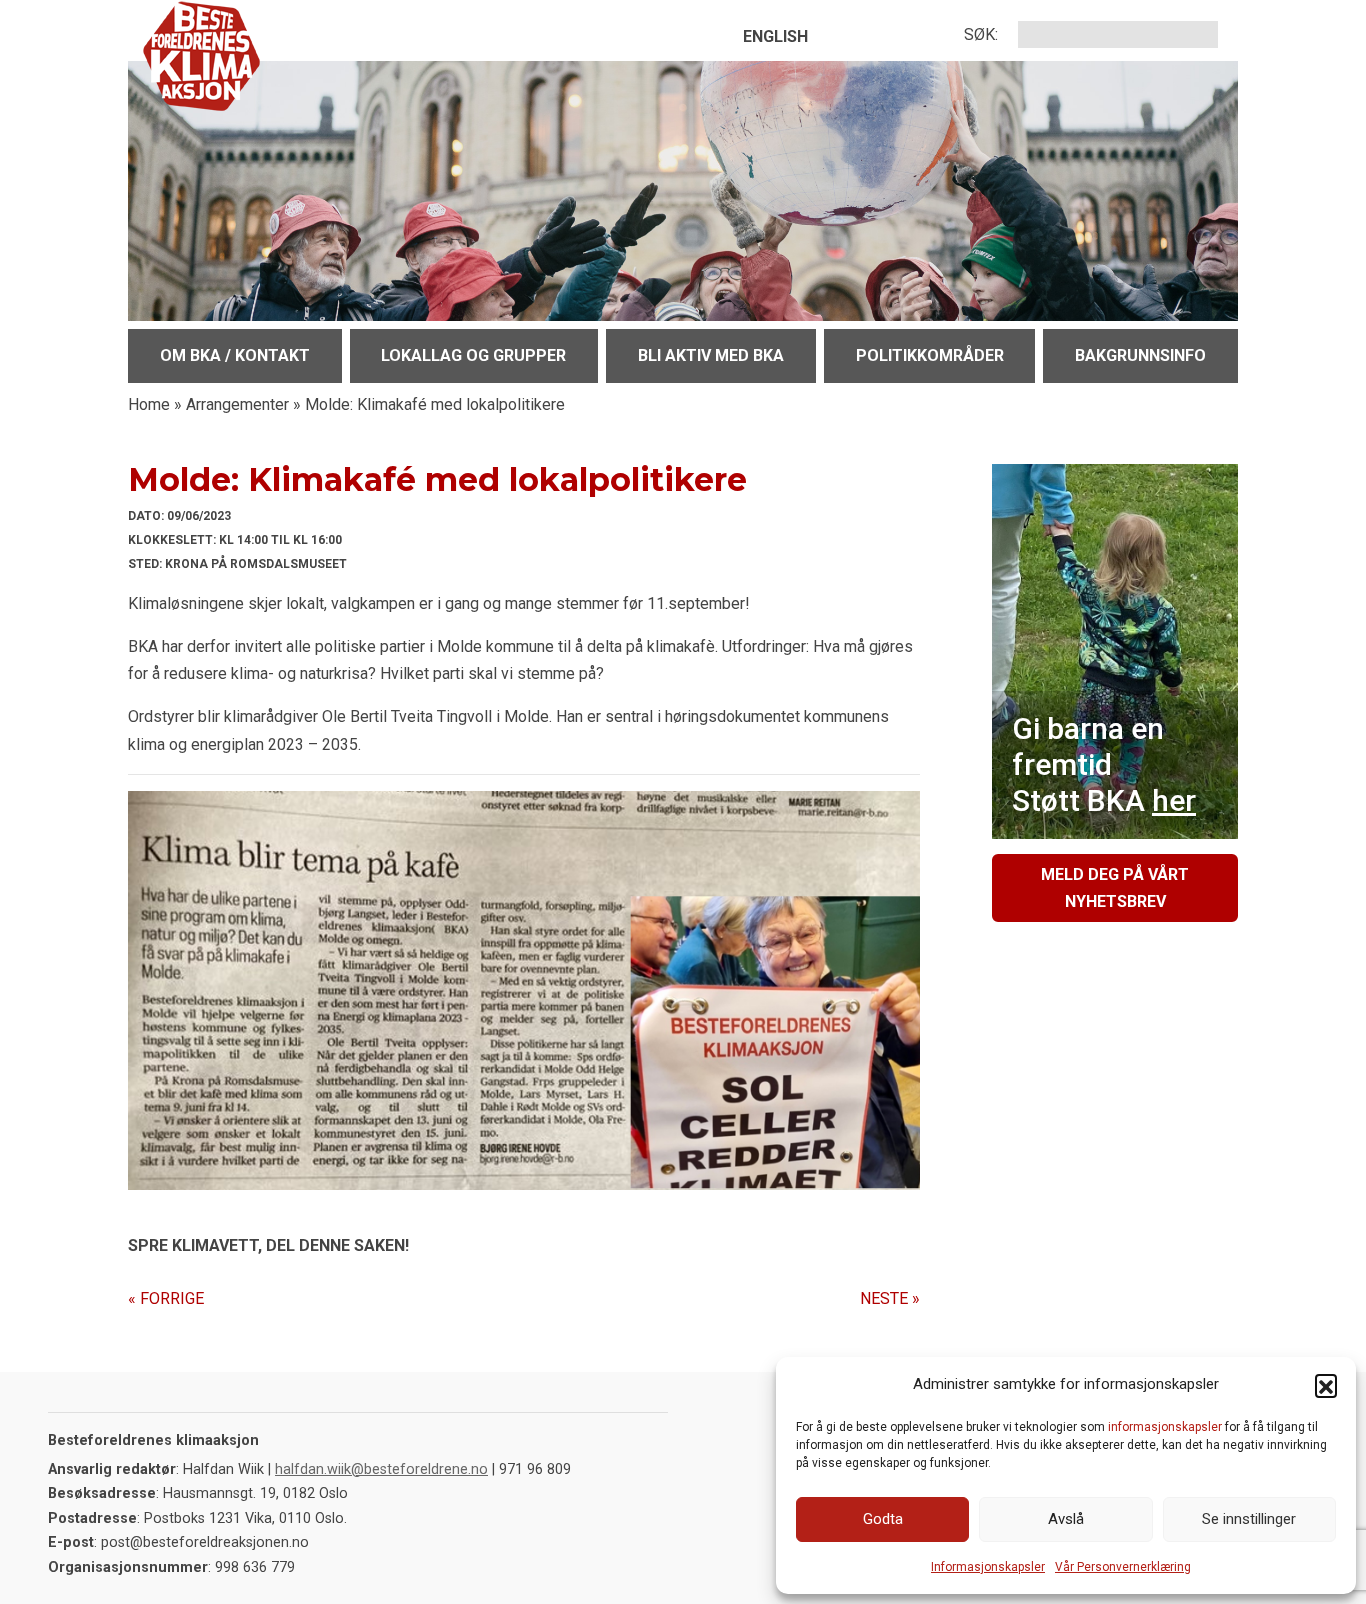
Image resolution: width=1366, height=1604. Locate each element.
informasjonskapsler (1165, 1427)
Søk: (981, 34)
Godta (883, 1519)
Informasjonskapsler (988, 1567)
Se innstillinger (1249, 1519)
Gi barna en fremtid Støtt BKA (1104, 764)
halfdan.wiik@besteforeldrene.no (381, 1469)
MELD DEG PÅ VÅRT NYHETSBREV (1115, 888)
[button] (1326, 1385)
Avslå (1066, 1519)
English (775, 36)
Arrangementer (237, 404)
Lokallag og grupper (473, 355)
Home (149, 404)
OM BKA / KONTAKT (235, 355)
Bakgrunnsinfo (1140, 355)
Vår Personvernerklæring (1123, 1567)
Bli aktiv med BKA (711, 355)
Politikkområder (930, 355)
